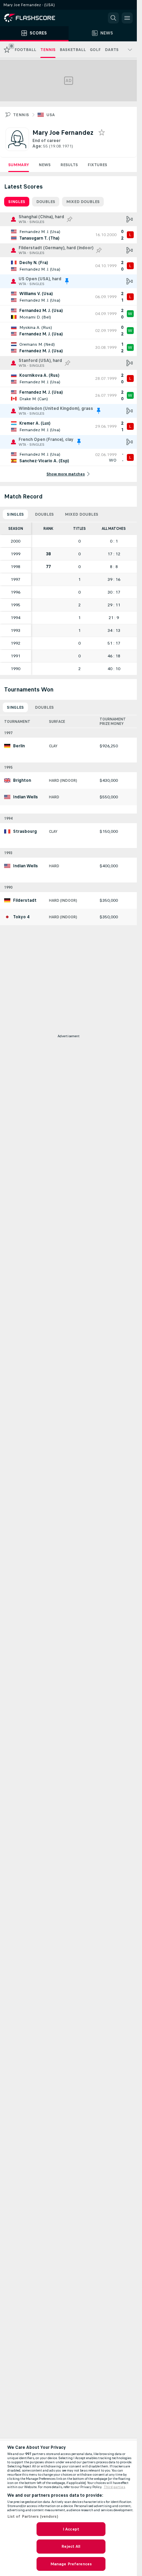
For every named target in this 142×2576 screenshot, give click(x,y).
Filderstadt (25, 900)
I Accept (71, 2529)
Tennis (21, 115)
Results (69, 165)
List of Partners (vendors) (33, 2516)
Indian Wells (26, 797)
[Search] (113, 18)
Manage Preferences (71, 2564)
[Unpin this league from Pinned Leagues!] (67, 281)
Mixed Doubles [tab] (83, 202)
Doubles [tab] (46, 202)
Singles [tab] (17, 202)
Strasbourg (25, 831)
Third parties (115, 2487)
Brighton (22, 780)
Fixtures (97, 165)
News (45, 165)
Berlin (19, 746)
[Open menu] (127, 18)
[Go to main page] (34, 18)
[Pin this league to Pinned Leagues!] (70, 219)
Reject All (71, 2546)
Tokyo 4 (21, 917)
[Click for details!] (68, 235)
